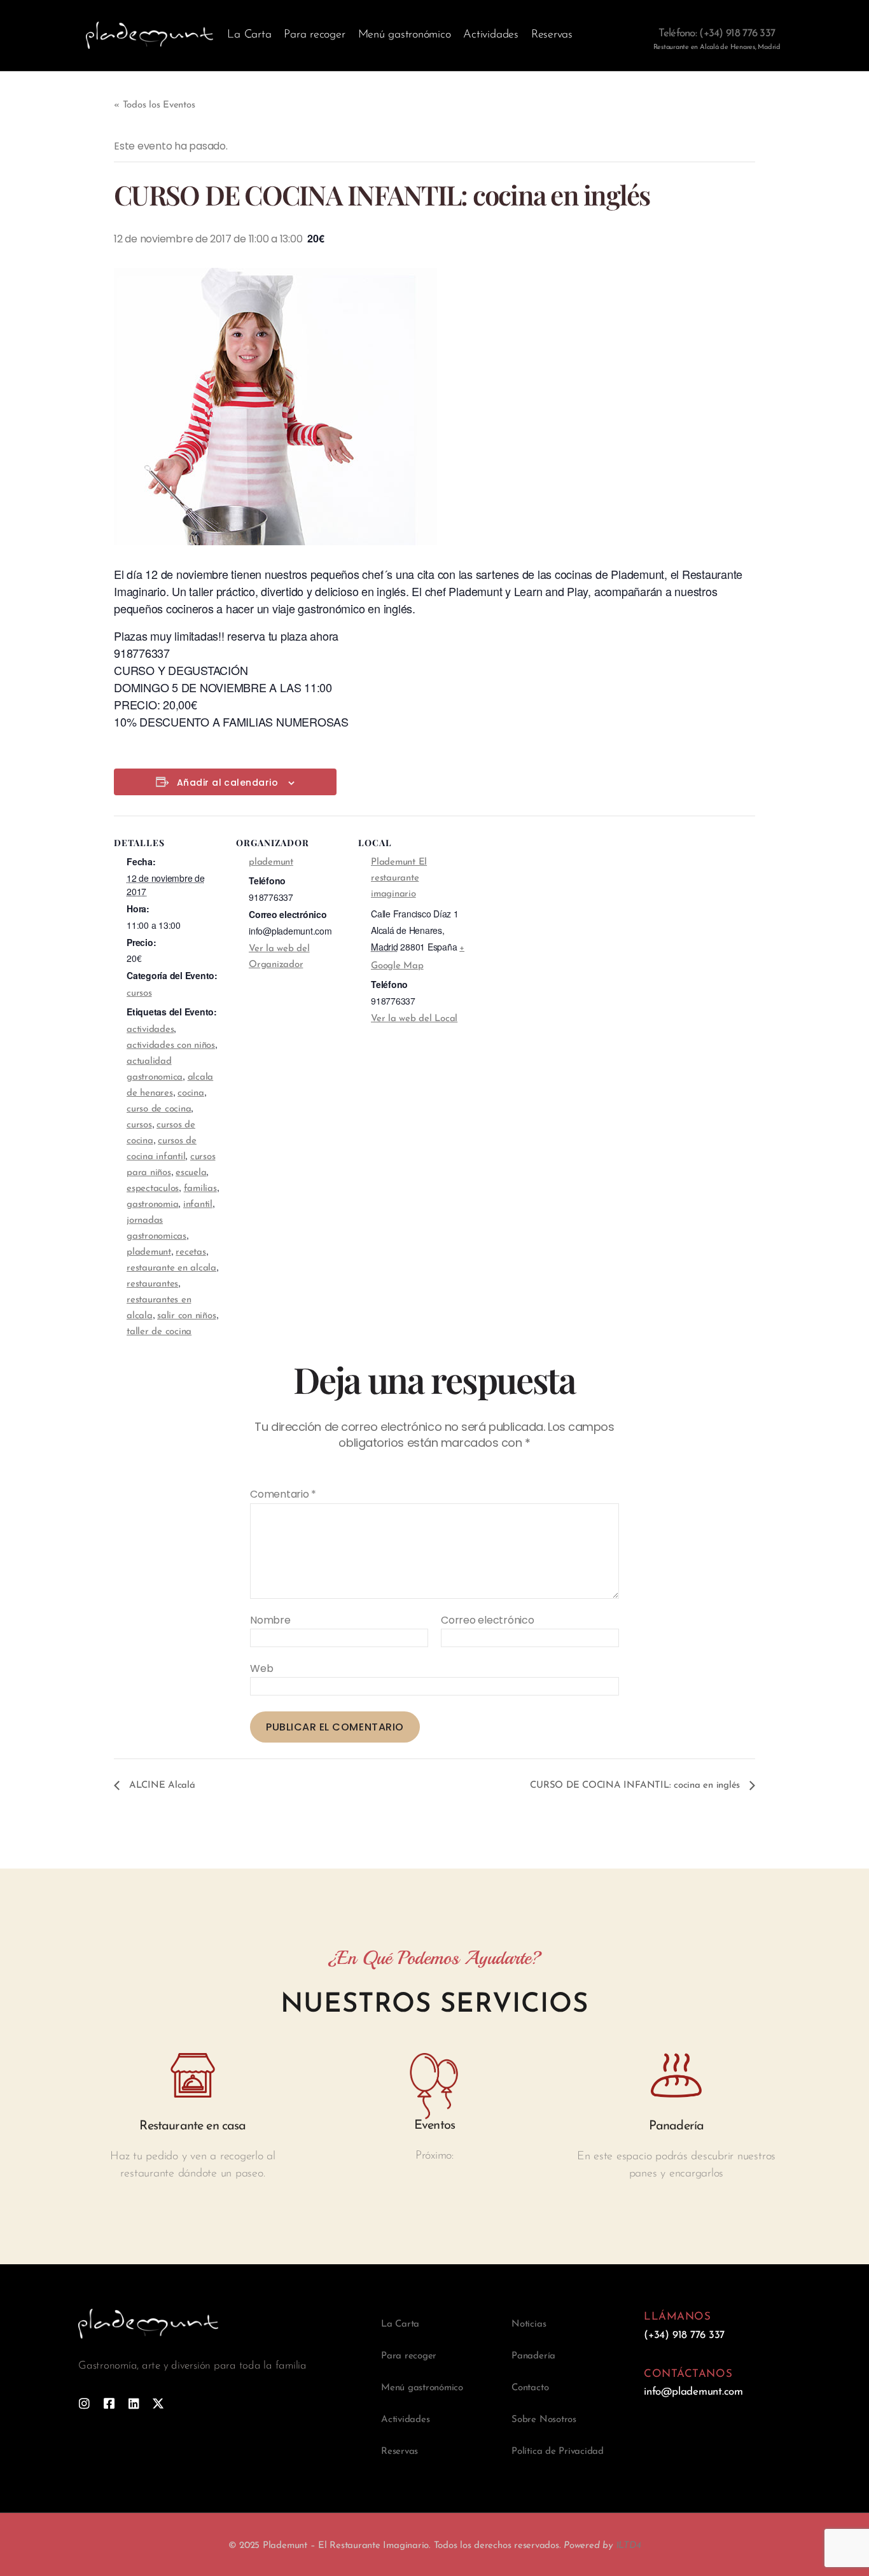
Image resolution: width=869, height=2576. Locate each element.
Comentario (283, 1494)
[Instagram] (84, 2403)
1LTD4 (629, 2546)
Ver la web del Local (414, 1019)
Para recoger (314, 35)
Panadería (533, 2356)
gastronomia (152, 1205)
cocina (191, 1093)
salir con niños (186, 1316)
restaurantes (152, 1284)
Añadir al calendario (227, 783)
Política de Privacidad (558, 2452)
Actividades (490, 35)
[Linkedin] (134, 2403)
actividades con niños (171, 1046)
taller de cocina (159, 1332)
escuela (191, 1173)
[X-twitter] (158, 2403)
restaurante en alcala (171, 1268)
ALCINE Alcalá (161, 1786)
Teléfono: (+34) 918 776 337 (717, 33)
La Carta (249, 35)
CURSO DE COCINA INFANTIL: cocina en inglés (636, 1786)
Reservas (552, 35)
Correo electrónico (488, 1620)
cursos (139, 993)
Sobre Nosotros (544, 2420)
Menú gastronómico (405, 35)
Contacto (530, 2388)
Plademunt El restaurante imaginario (399, 878)
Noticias (529, 2324)
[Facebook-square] (109, 2403)
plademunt (149, 1252)
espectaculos (153, 1189)
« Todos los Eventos (154, 105)
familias (200, 1189)
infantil (198, 1205)
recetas (191, 1252)
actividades (150, 1030)
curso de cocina (159, 1109)
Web (261, 1668)
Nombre (270, 1620)
